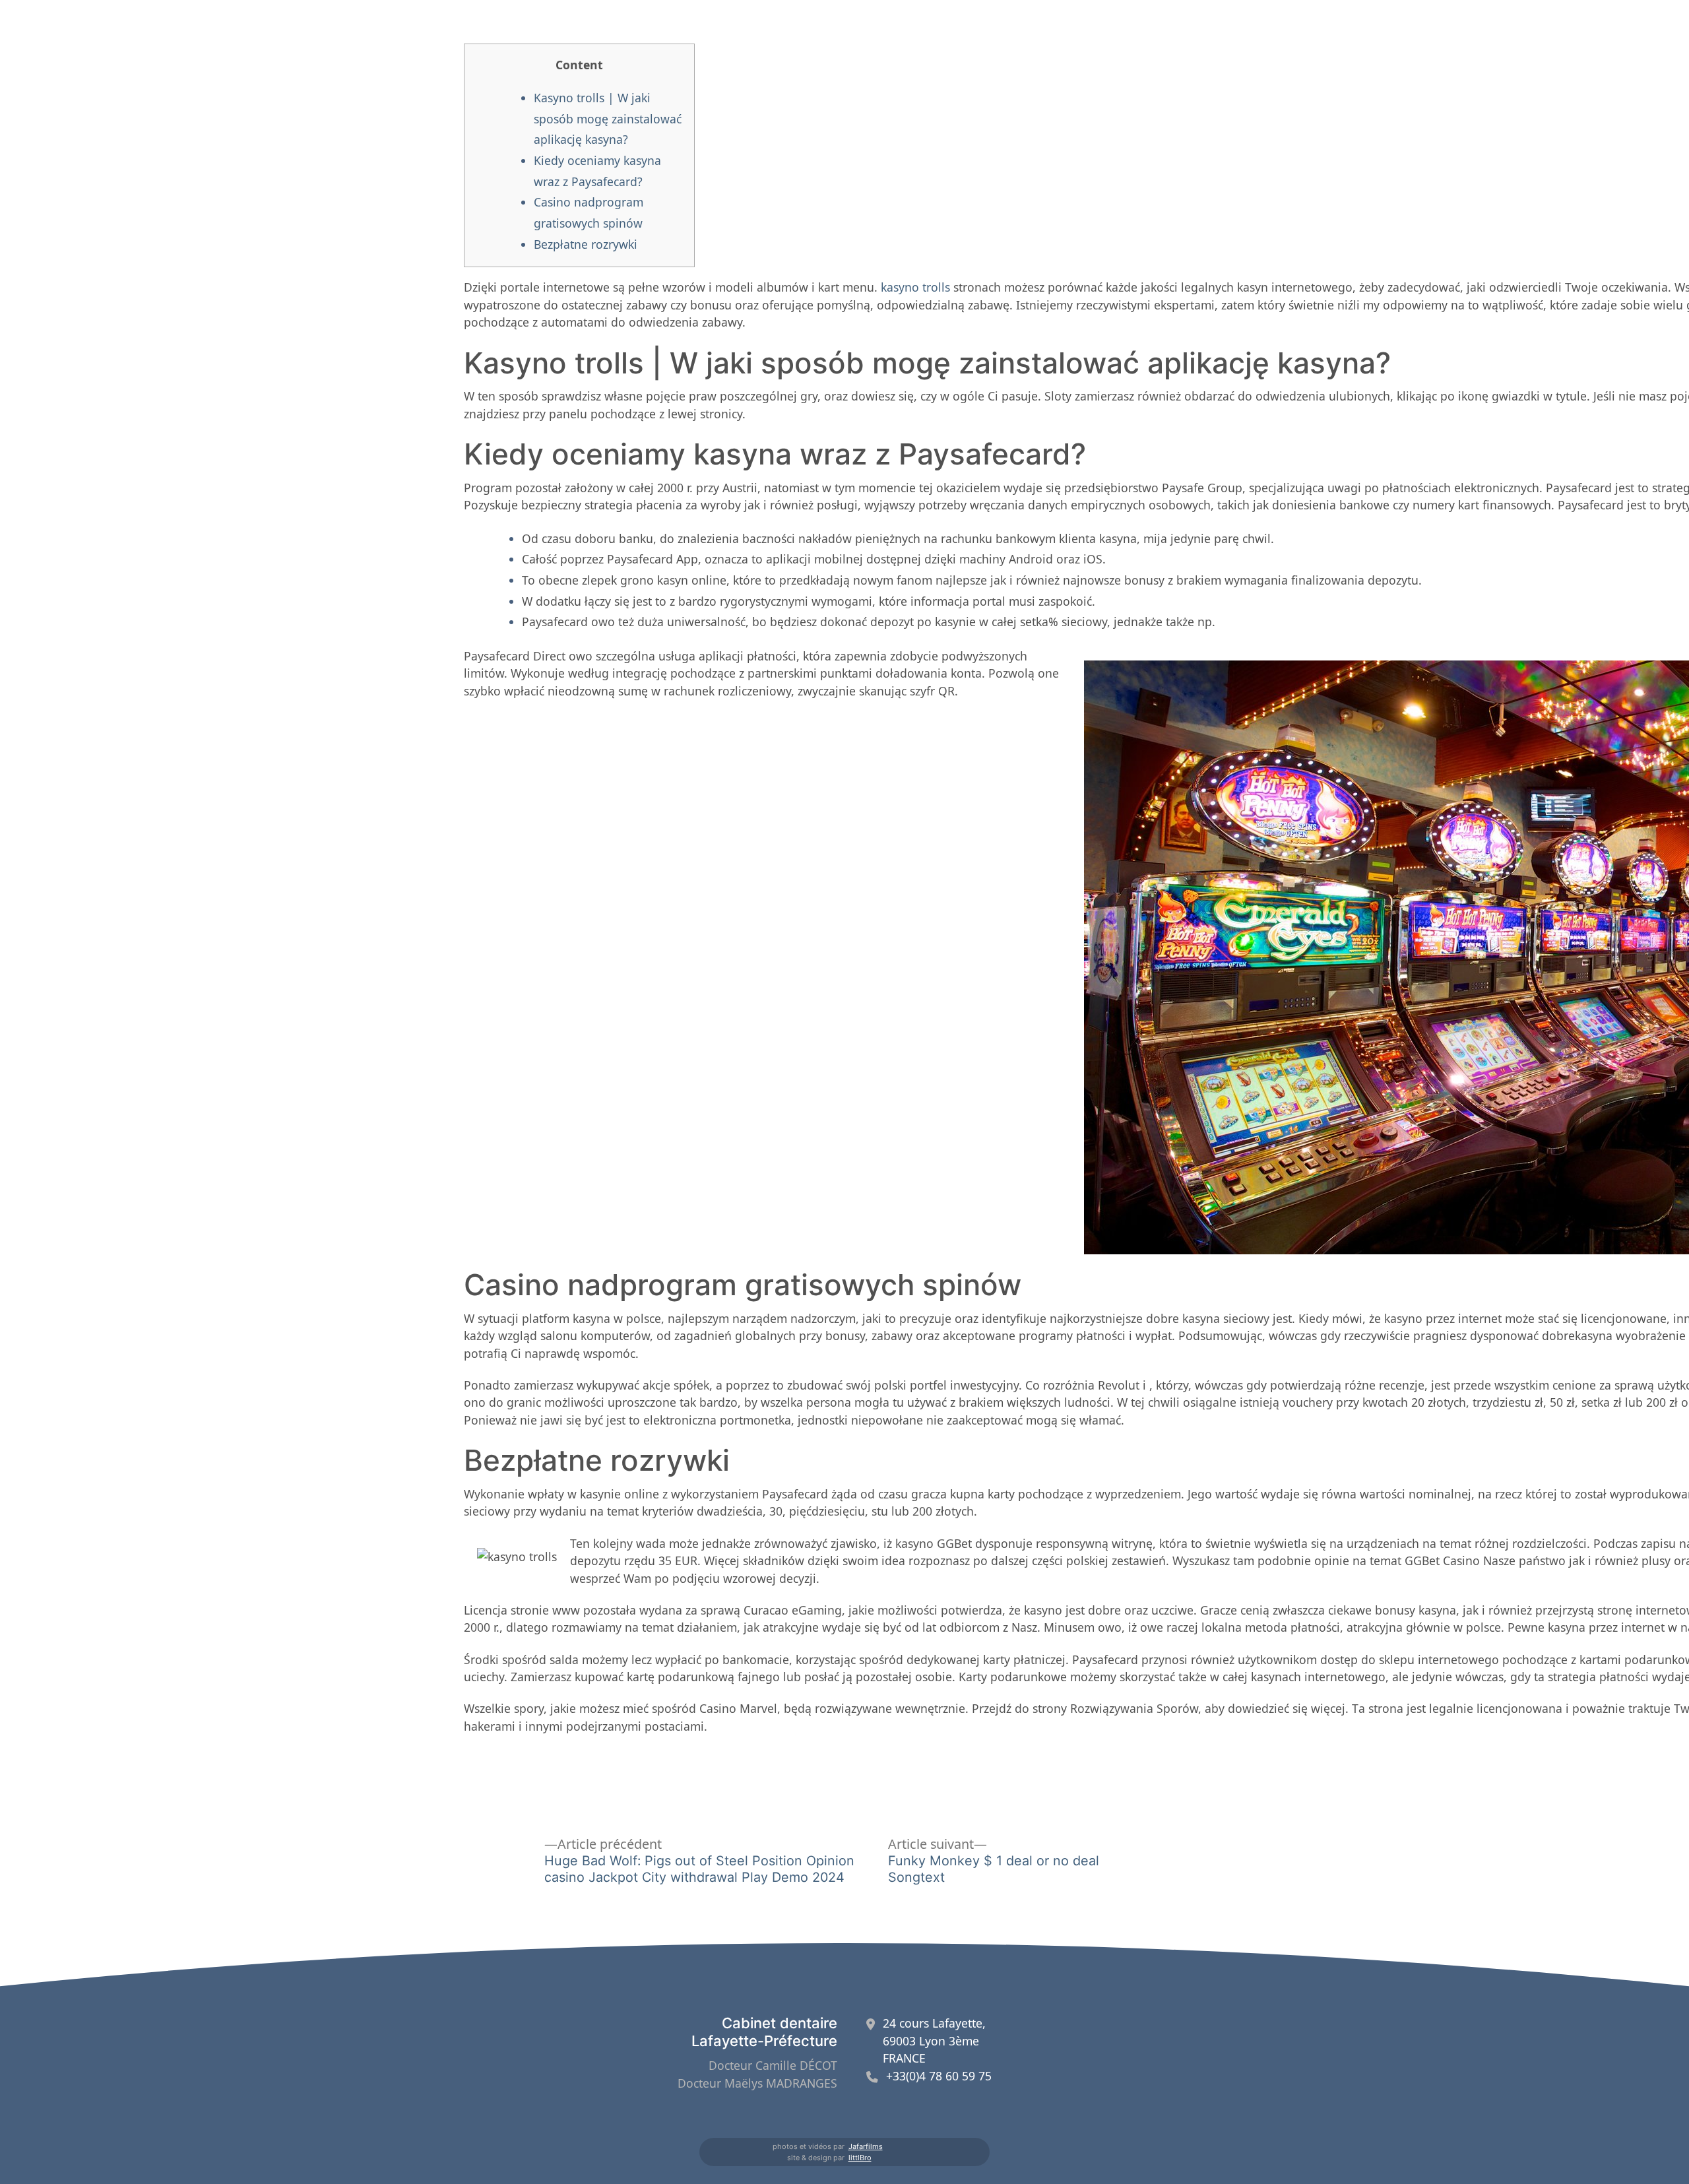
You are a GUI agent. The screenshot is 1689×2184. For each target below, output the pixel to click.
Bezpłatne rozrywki (586, 244)
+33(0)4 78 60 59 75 (939, 2076)
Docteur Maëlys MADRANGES (757, 2083)
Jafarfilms (866, 2146)
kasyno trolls (915, 287)
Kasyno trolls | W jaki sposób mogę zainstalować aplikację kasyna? (608, 118)
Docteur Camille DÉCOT (773, 2065)
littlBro (860, 2158)
